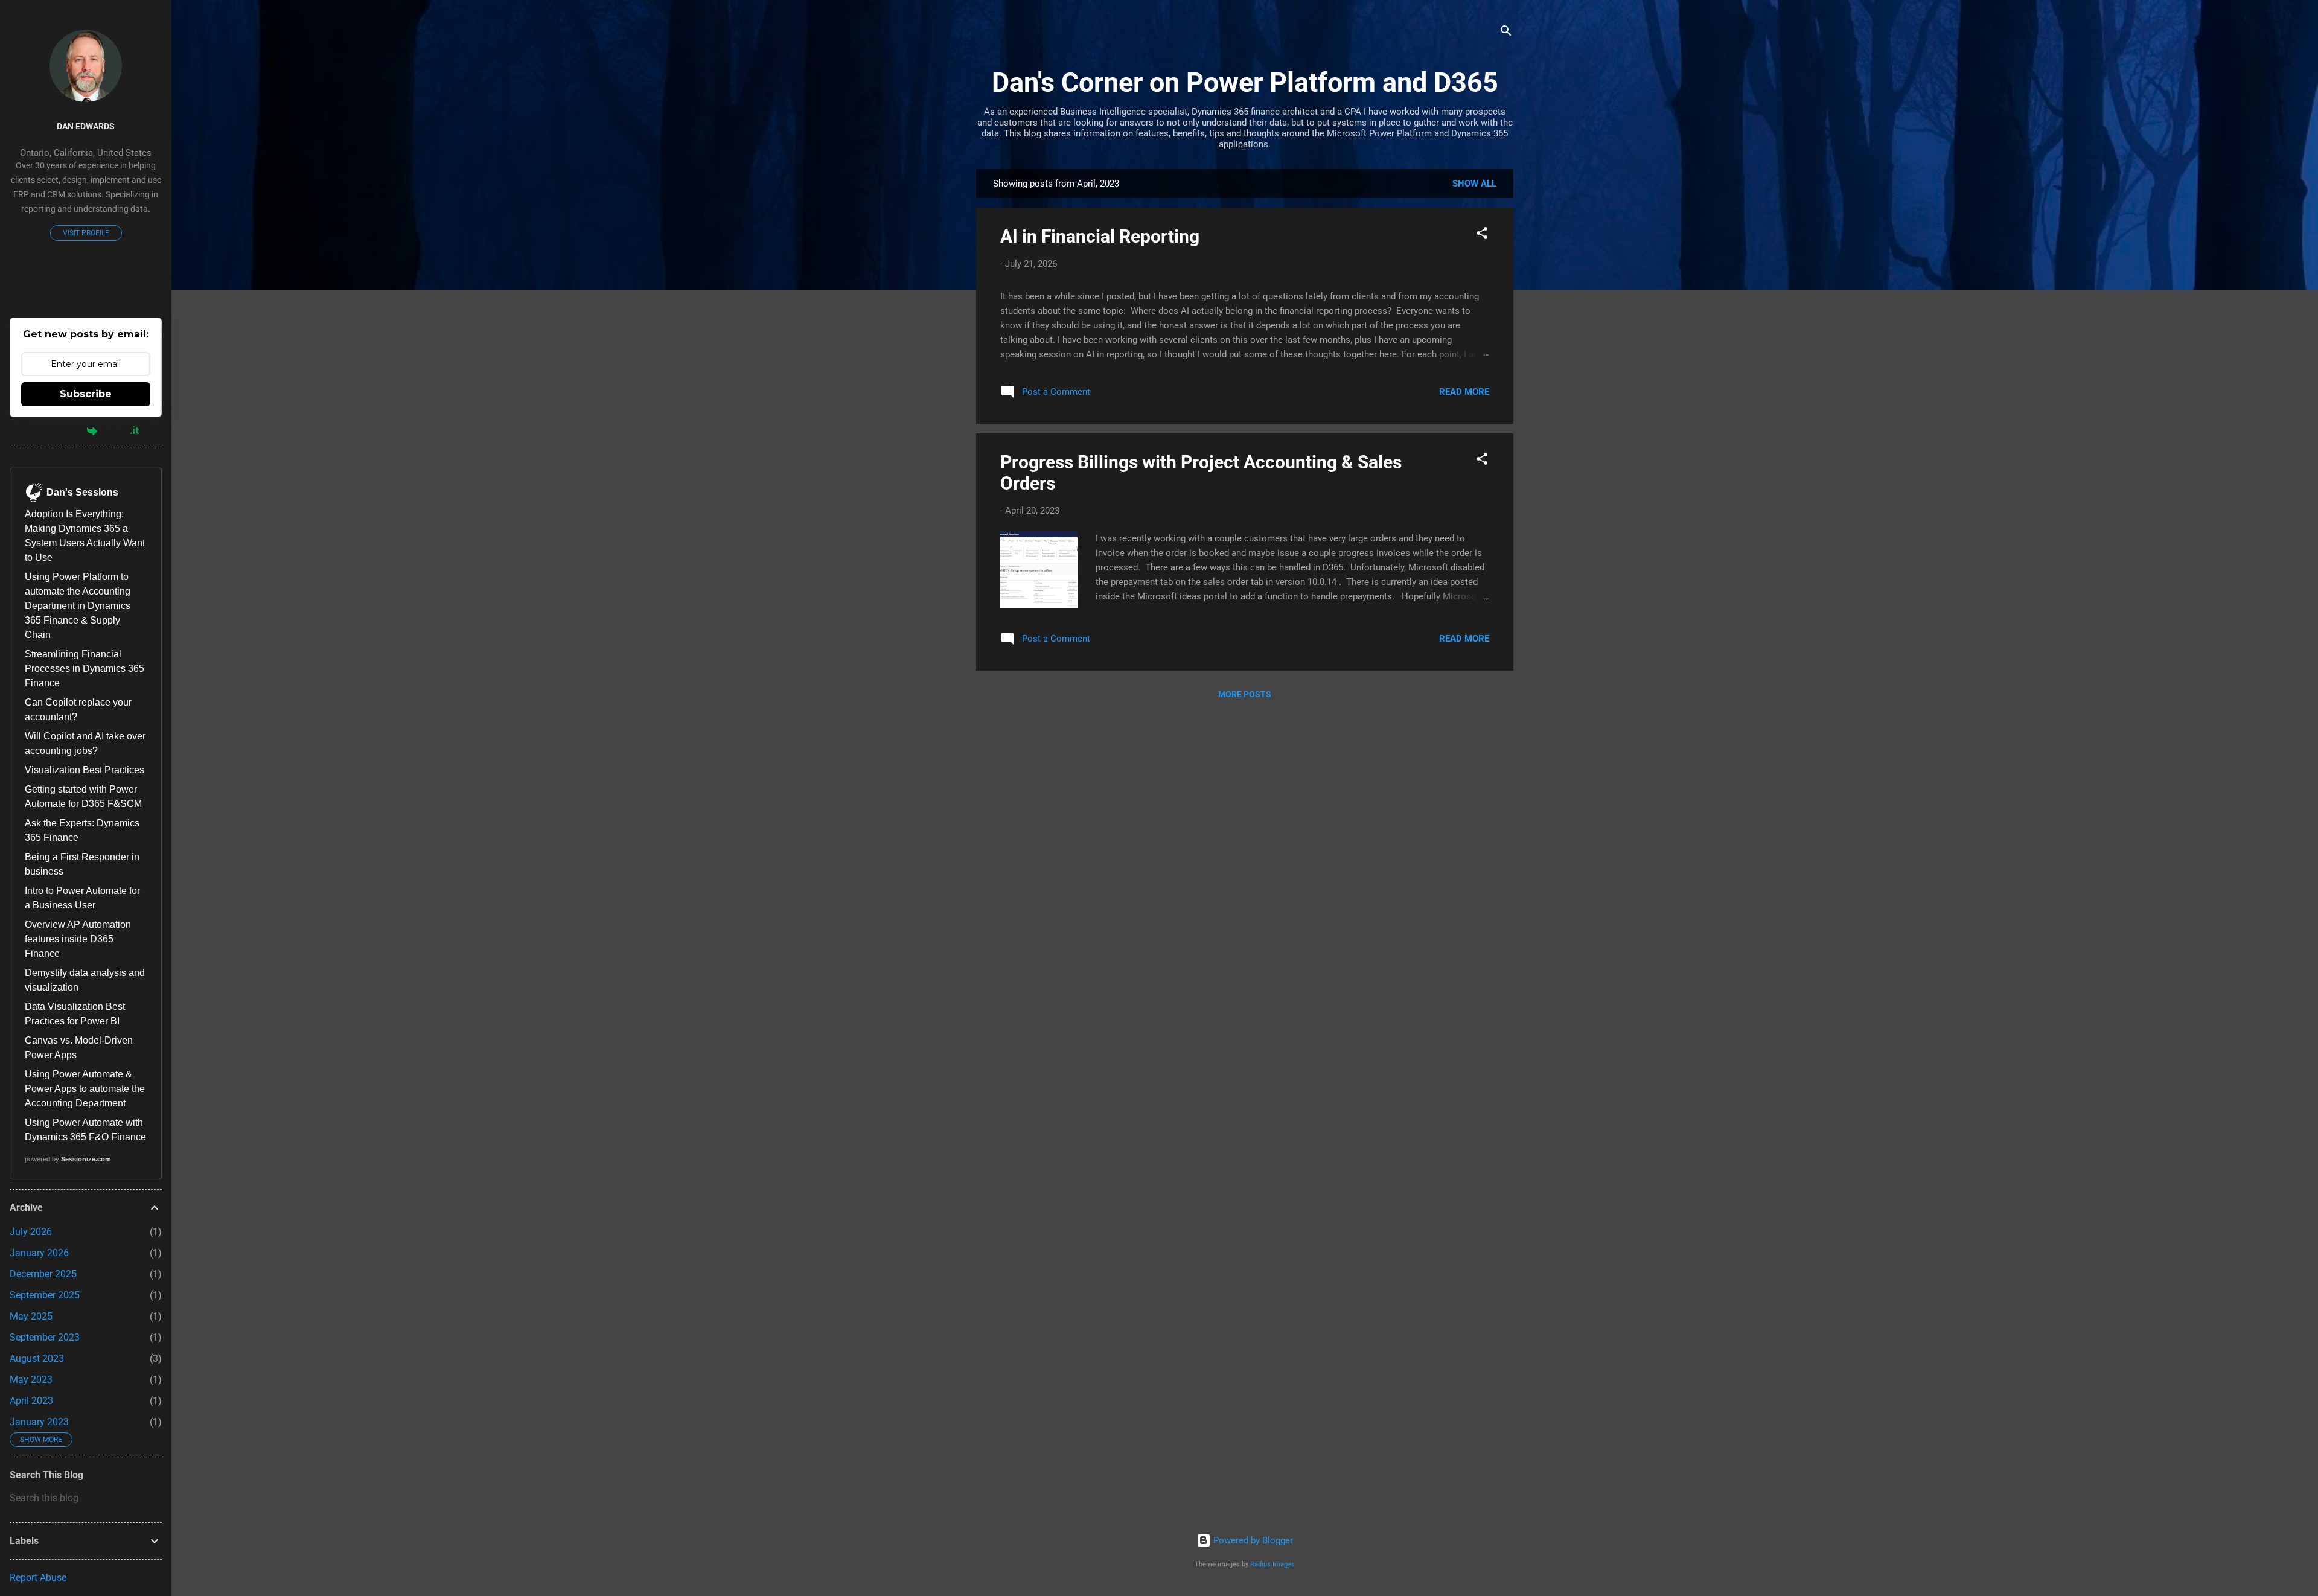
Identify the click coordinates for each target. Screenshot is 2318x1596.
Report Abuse (38, 1578)
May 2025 (31, 1316)
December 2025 (43, 1274)
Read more (1464, 392)
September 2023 (45, 1337)
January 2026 (39, 1253)
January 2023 (39, 1422)
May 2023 (31, 1380)
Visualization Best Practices (85, 770)
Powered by (57, 430)
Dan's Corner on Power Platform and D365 (1245, 82)
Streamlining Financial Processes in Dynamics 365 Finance (85, 669)
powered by (68, 1159)
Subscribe (86, 394)
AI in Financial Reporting (1100, 236)
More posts (1245, 694)
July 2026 (31, 1232)
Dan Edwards (86, 126)
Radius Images (1272, 1564)
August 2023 (37, 1358)
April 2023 (31, 1401)
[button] (1482, 235)
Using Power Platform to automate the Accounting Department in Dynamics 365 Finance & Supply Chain (78, 606)
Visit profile (86, 233)
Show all (1474, 184)
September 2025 (45, 1295)
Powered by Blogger (1252, 1540)
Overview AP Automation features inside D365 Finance (78, 939)
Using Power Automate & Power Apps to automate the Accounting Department (85, 1089)
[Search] (1506, 33)
